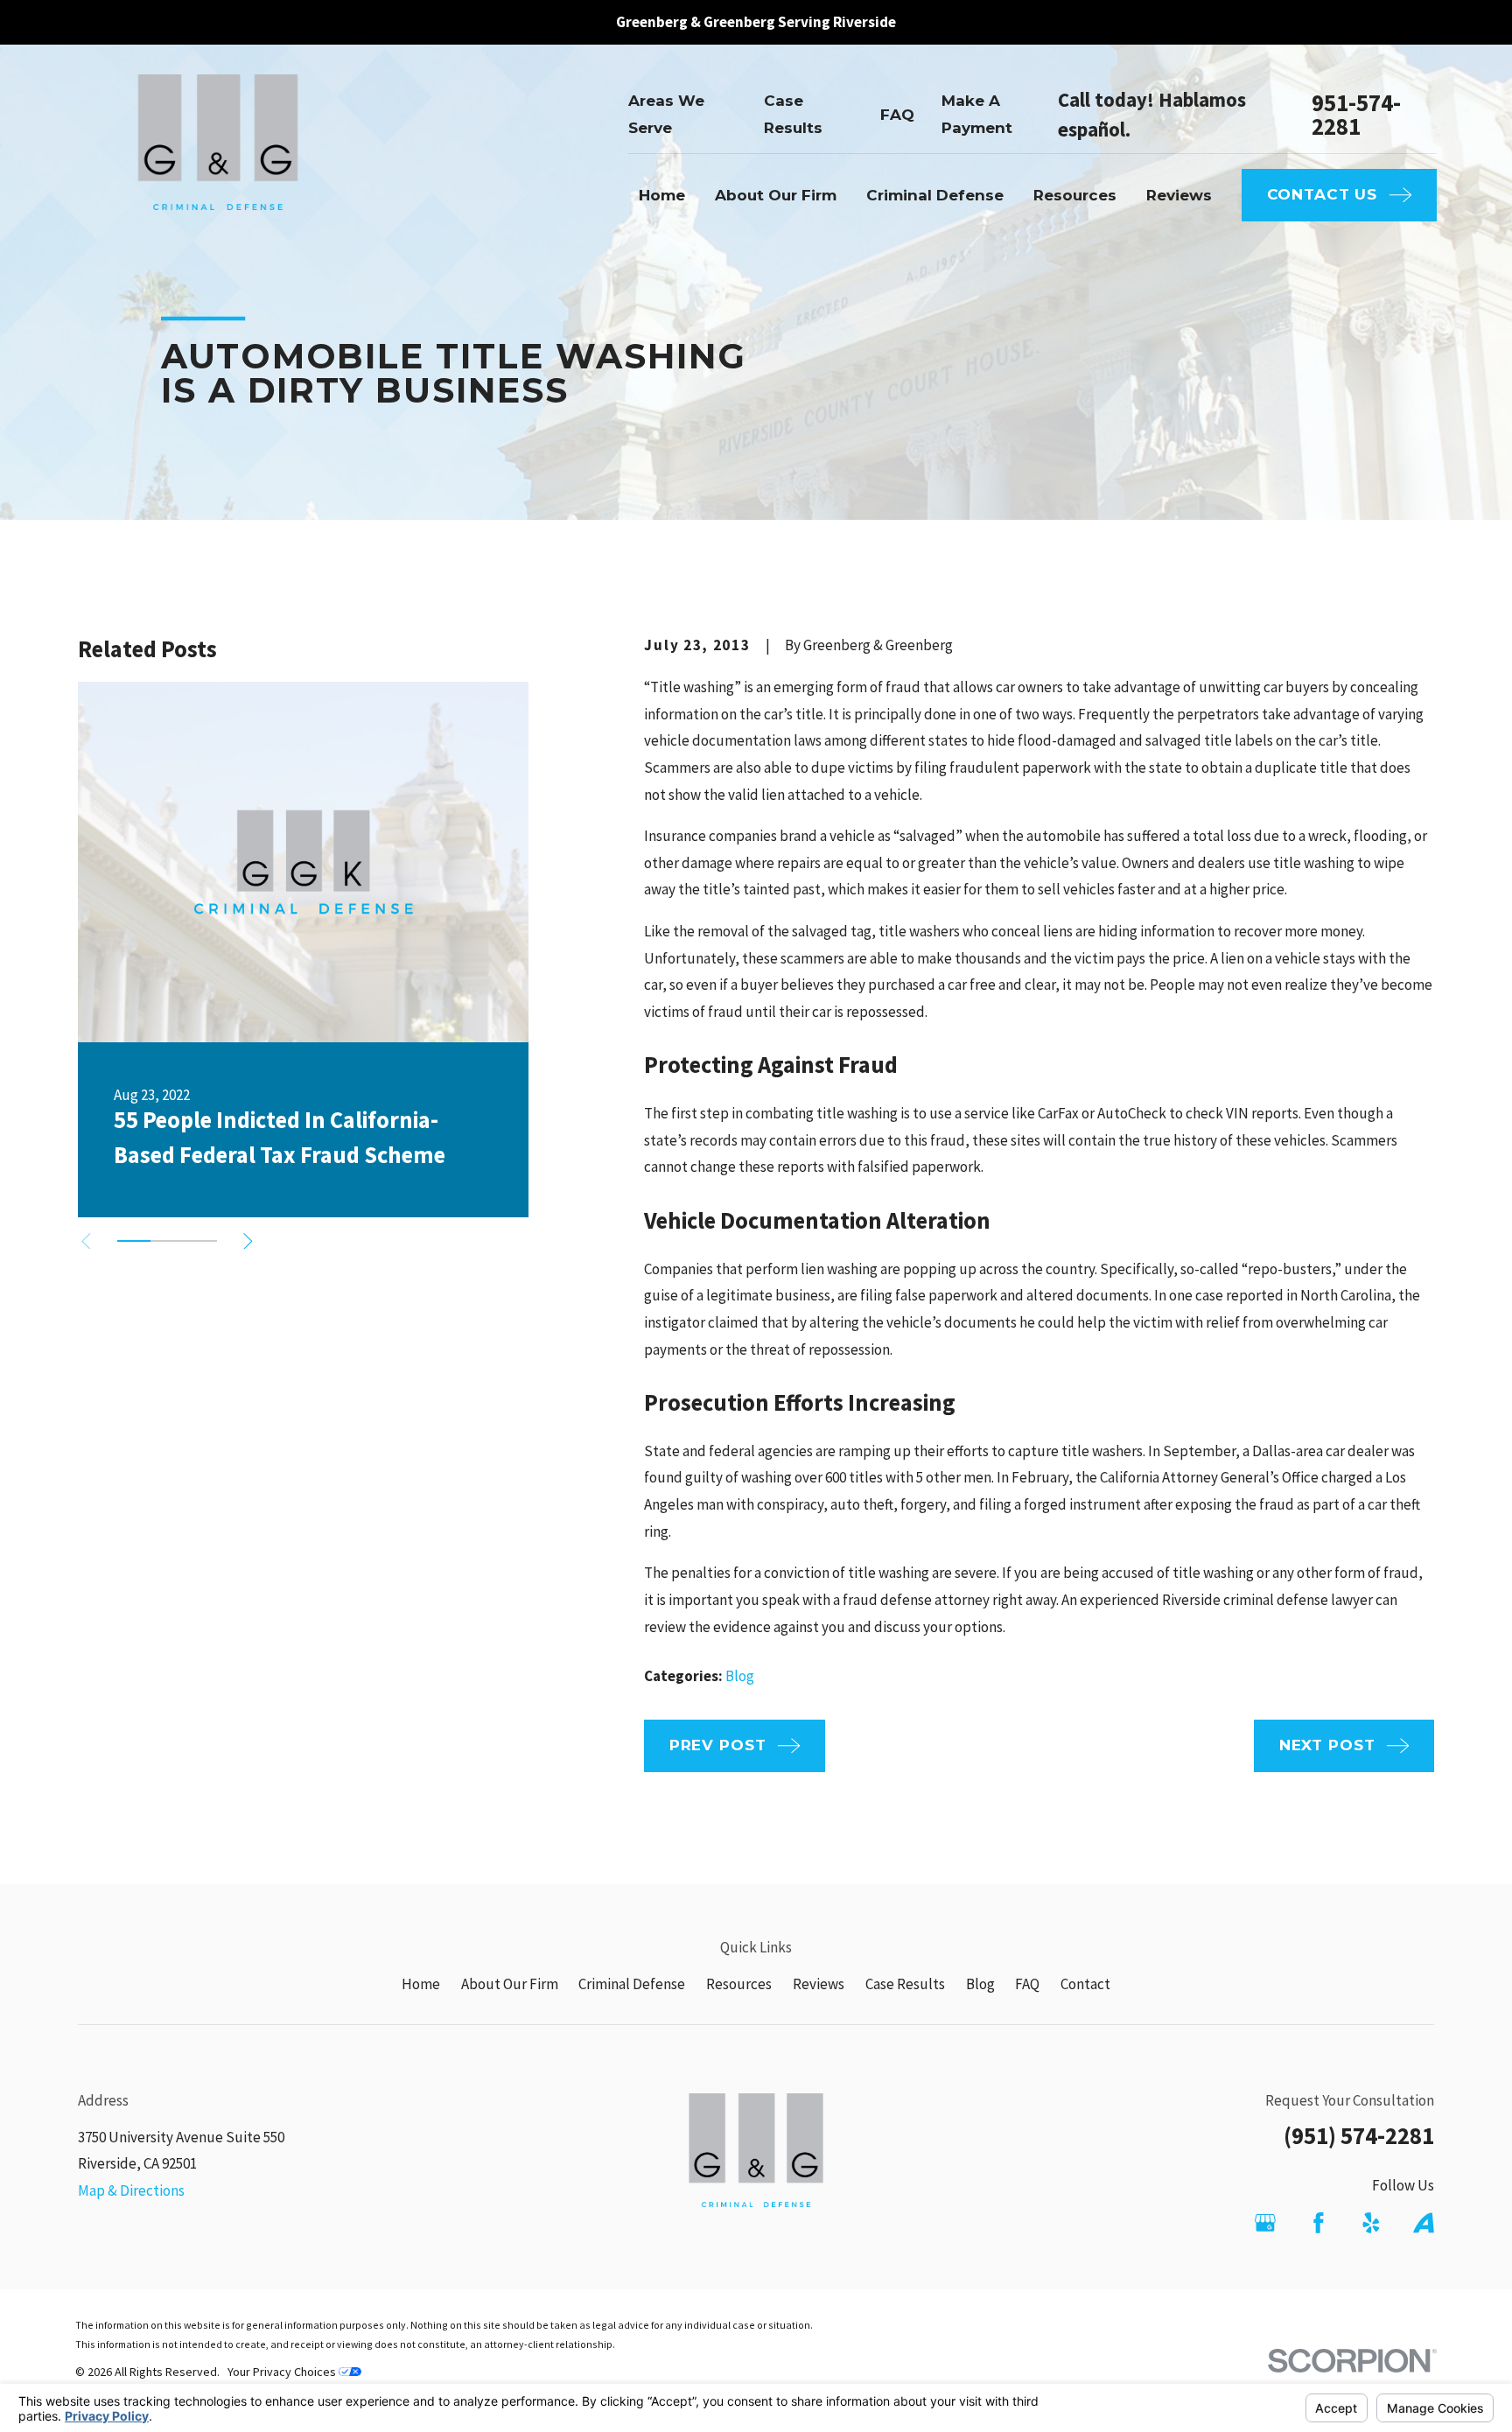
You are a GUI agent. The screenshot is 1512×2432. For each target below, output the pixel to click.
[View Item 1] (134, 1241)
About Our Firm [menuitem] (776, 195)
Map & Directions (131, 2190)
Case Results (905, 1984)
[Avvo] (1424, 2223)
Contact (1085, 1984)
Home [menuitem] (662, 195)
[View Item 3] (200, 1241)
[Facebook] (1319, 2223)
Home (421, 1984)
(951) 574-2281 (1359, 2135)
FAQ (897, 115)
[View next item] (248, 1241)
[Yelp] (1371, 2223)
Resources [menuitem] (1075, 195)
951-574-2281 (1356, 115)
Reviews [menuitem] (1179, 195)
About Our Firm (510, 1984)
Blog (740, 1676)
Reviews (819, 1984)
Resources (739, 1984)
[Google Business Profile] (1265, 2223)
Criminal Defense (632, 1984)
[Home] (218, 156)
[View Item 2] (167, 1241)
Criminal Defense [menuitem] (935, 195)
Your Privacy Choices (283, 2372)
